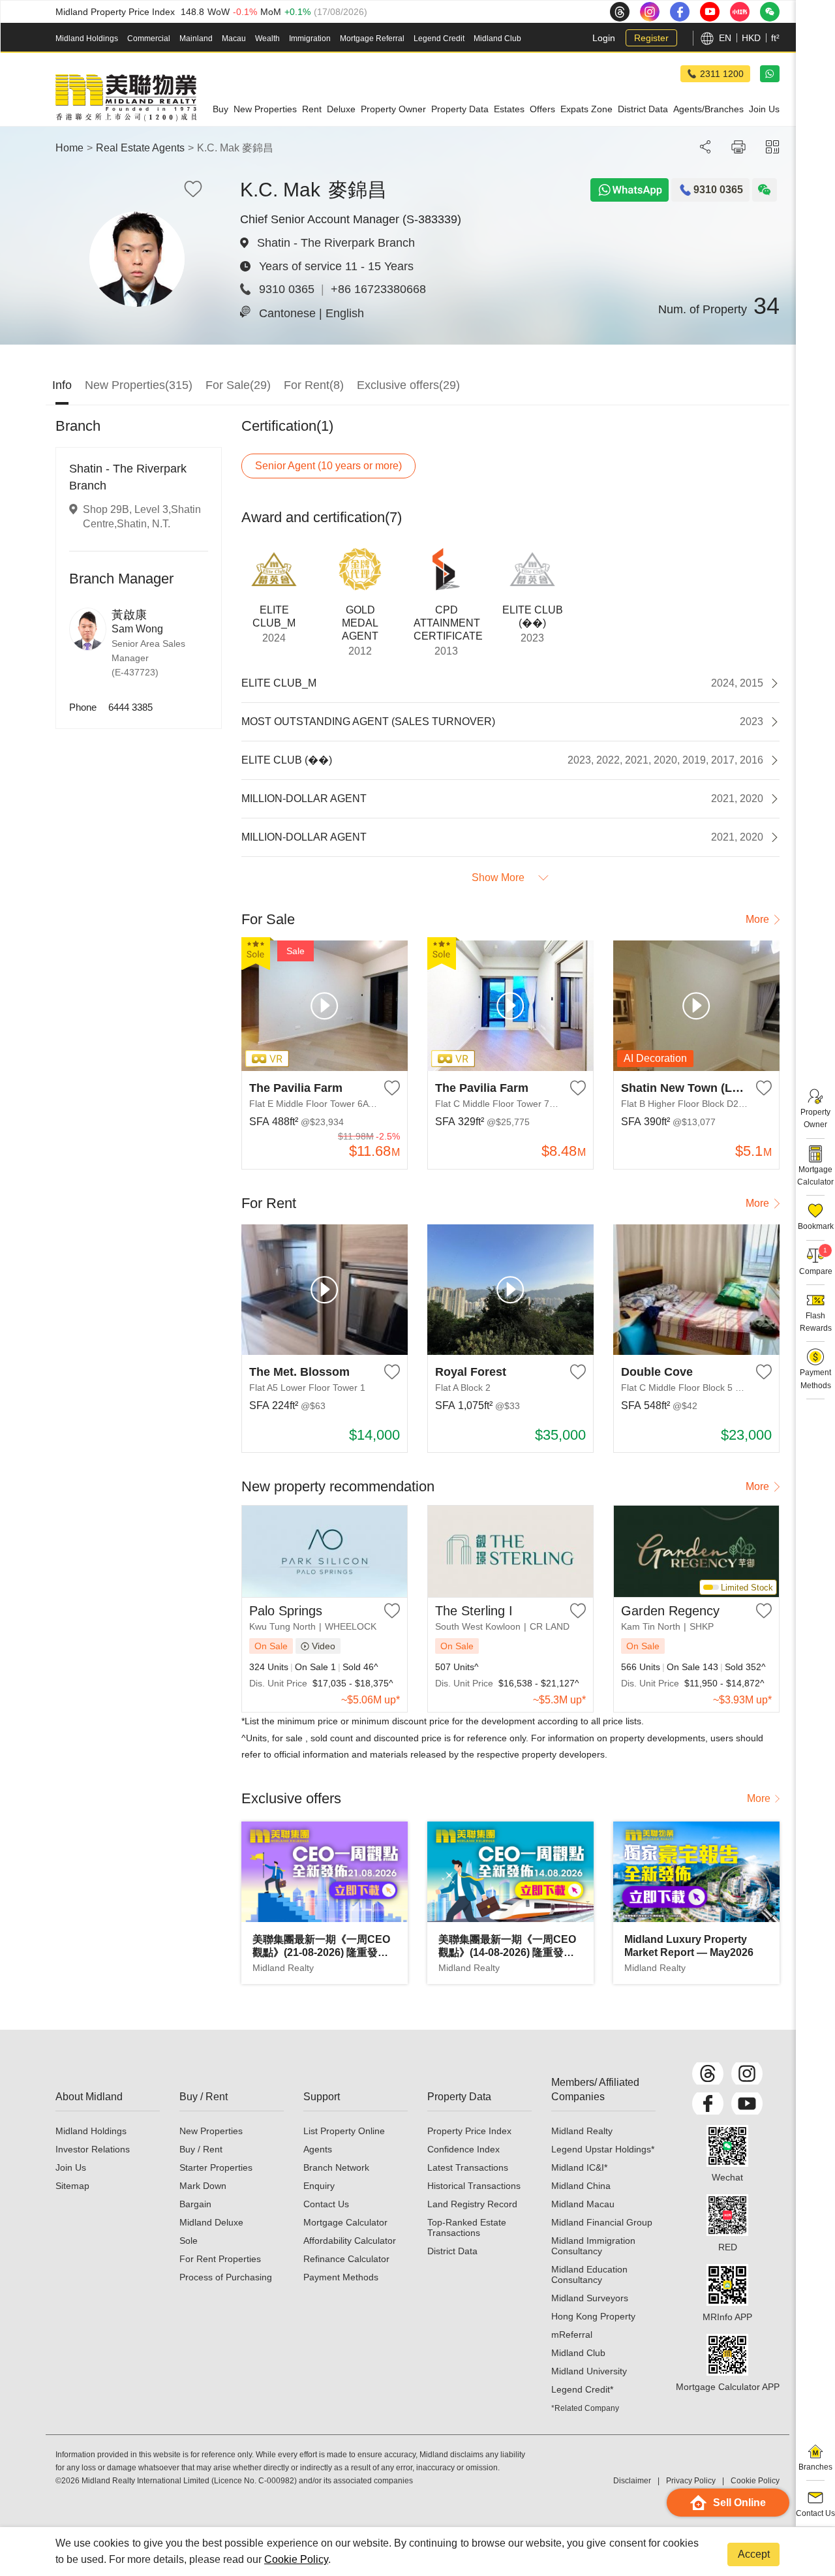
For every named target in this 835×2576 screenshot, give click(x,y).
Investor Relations (93, 2149)
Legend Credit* (582, 2389)
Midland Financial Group (602, 2222)
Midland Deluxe (211, 2222)
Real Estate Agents (140, 148)
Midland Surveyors (590, 2298)
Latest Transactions (468, 2167)
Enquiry (319, 2186)
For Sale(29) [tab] (238, 385)
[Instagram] (747, 2073)
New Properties (211, 2131)
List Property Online (344, 2131)
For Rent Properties (220, 2259)
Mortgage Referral (372, 39)
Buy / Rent (201, 2149)
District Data (452, 2251)
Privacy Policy (691, 2481)
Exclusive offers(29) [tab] (408, 385)
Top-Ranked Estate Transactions (467, 2227)
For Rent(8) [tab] (314, 385)
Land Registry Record (472, 2204)
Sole (189, 2241)
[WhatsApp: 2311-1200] (770, 74)
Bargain (195, 2204)
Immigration (310, 39)
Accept (754, 2554)
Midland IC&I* (579, 2167)
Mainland (196, 39)
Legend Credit (439, 39)
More (757, 919)
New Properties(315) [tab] (139, 385)
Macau (234, 39)
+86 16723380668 (378, 289)
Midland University (589, 2371)
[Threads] (708, 2073)
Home (69, 148)
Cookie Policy (296, 2559)
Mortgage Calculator (345, 2222)
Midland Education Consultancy (589, 2274)
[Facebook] (708, 2103)
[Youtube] (747, 2103)
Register (651, 38)
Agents (318, 2149)
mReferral (572, 2335)
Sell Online (739, 2503)
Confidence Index (463, 2149)
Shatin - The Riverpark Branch (336, 243)
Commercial (149, 39)
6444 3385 (130, 707)
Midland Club (497, 39)
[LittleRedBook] (727, 2215)
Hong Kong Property (593, 2316)
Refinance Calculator (346, 2259)
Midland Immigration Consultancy (593, 2246)
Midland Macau (583, 2204)
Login (604, 38)
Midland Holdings (87, 39)
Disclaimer (632, 2481)
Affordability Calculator (350, 2241)
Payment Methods (341, 2277)
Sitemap (72, 2186)
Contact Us (326, 2204)
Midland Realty (582, 2131)
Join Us (71, 2167)
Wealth (267, 39)
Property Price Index (469, 2131)
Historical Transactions (474, 2186)
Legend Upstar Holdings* (603, 2149)
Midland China (581, 2186)
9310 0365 (287, 289)
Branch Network (336, 2167)
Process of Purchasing (226, 2277)
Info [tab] (62, 385)
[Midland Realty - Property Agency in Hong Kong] (126, 98)
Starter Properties (216, 2167)
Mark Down (203, 2186)
